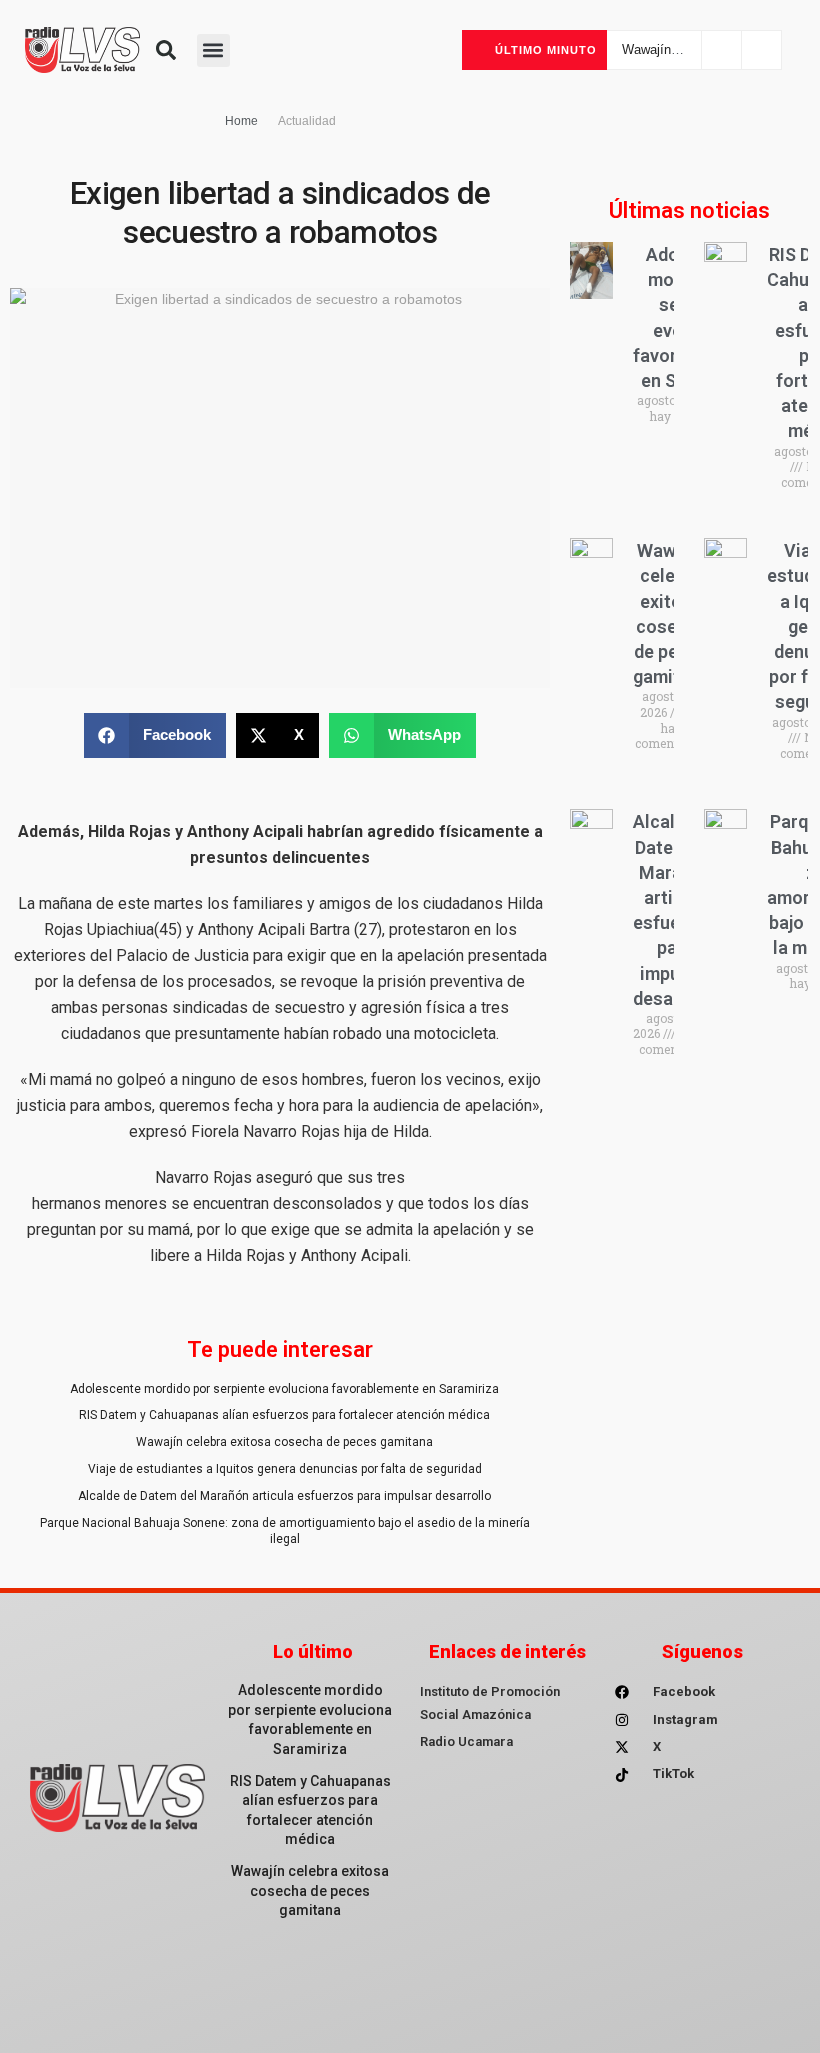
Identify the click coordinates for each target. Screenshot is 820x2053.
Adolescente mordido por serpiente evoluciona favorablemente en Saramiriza (284, 1389)
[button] (166, 50)
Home (241, 121)
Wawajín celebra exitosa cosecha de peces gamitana (284, 1442)
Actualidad (307, 121)
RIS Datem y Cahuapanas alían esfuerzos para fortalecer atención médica (284, 1415)
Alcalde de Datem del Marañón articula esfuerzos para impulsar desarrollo (284, 1496)
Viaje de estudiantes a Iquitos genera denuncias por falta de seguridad (285, 1469)
